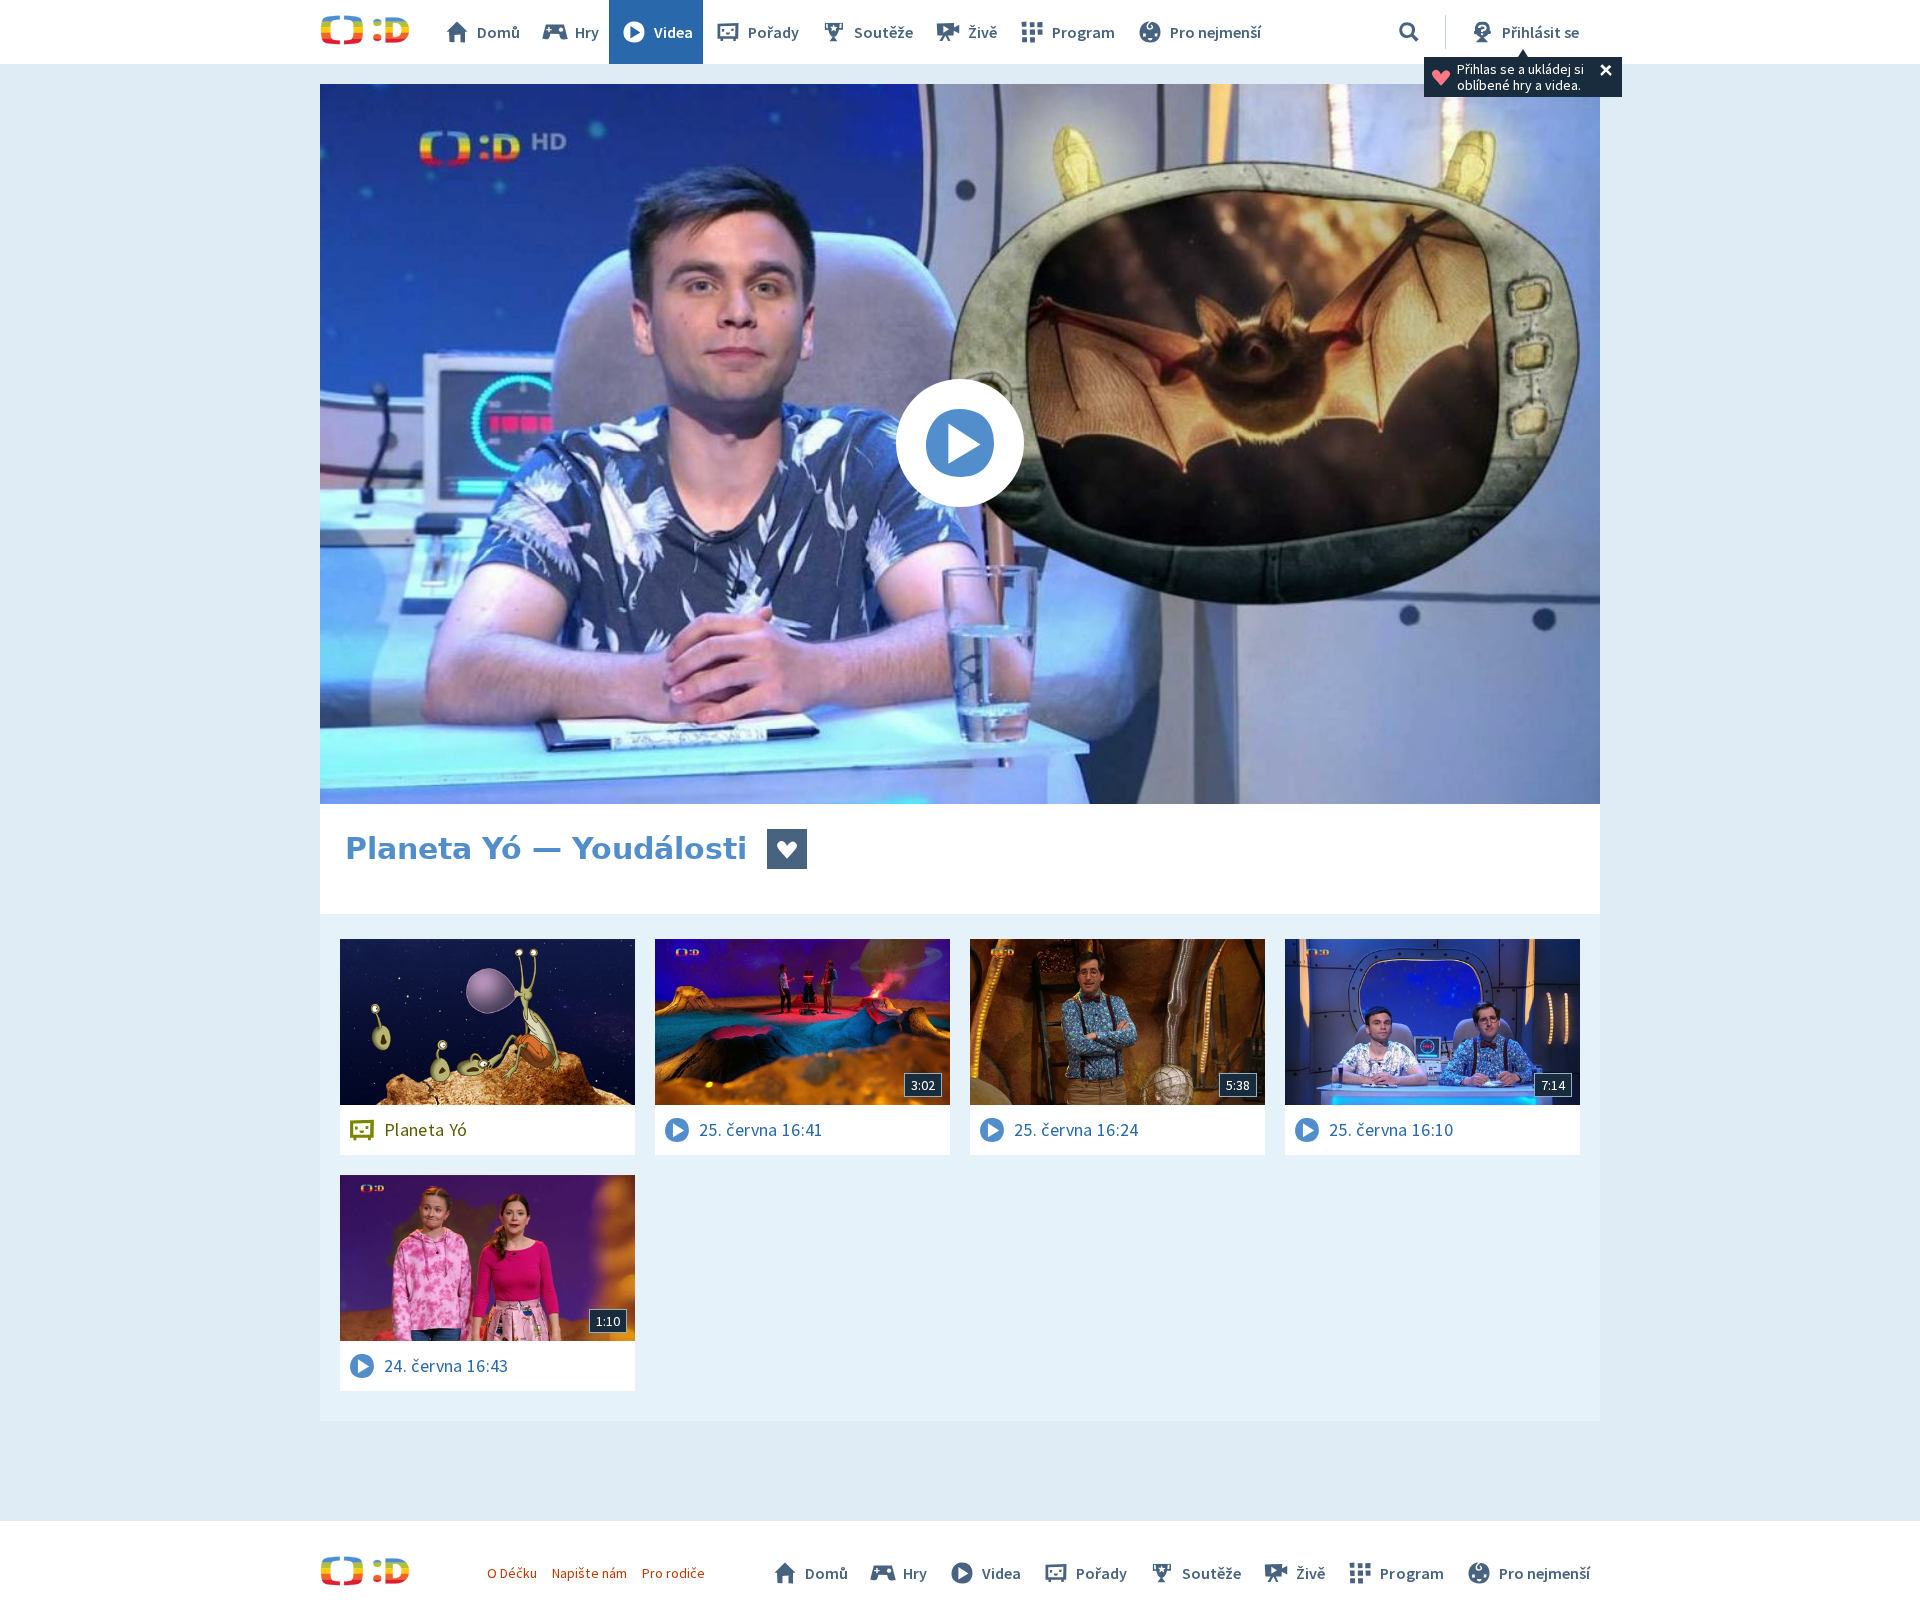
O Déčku (512, 1573)
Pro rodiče (673, 1573)
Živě (982, 32)
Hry (587, 32)
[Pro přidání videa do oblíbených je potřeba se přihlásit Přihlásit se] (787, 849)
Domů (498, 32)
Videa (673, 32)
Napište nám (589, 1573)
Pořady (773, 32)
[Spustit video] (960, 444)
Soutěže (883, 32)
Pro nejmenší (1215, 32)
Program (1083, 32)
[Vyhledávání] (1409, 32)
